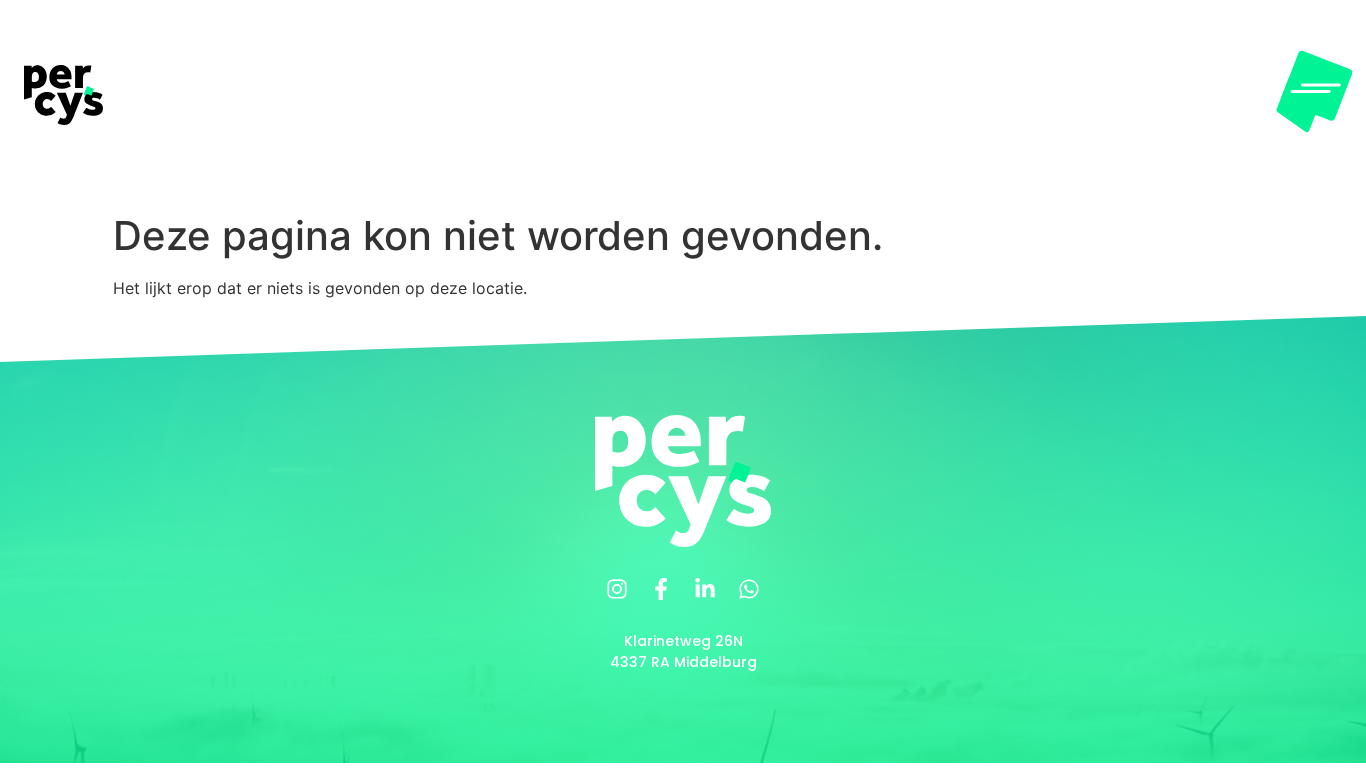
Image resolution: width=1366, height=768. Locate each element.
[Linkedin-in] (705, 589)
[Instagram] (617, 589)
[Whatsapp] (749, 589)
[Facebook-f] (661, 589)
